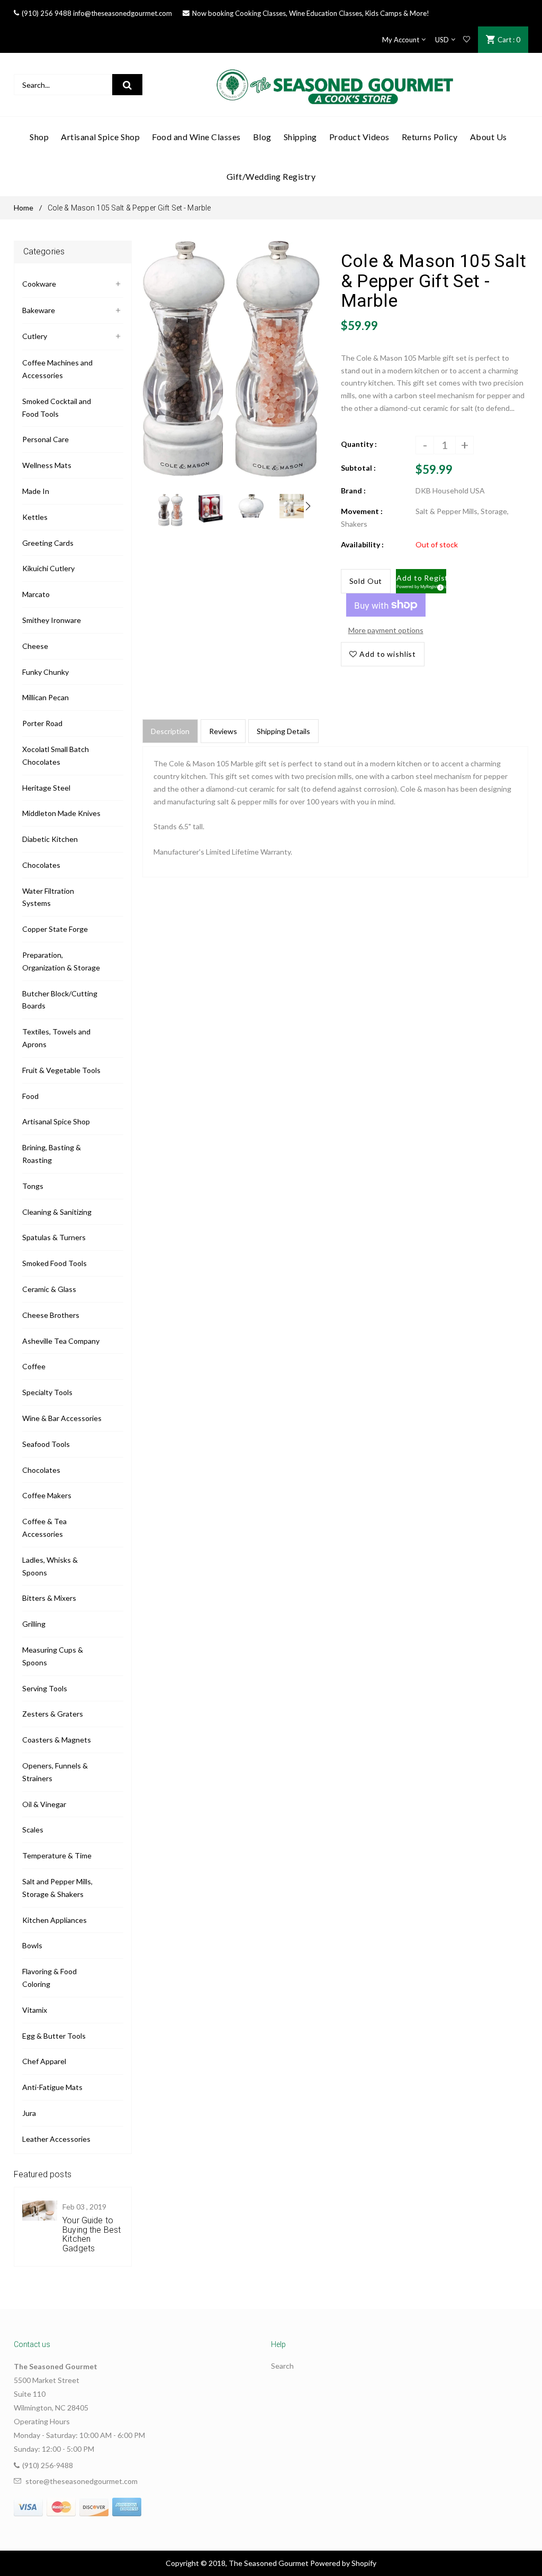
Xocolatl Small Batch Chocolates (56, 755)
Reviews (223, 731)
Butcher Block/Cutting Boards (60, 1000)
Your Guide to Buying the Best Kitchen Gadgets (92, 2234)
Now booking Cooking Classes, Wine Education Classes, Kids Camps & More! (311, 13)
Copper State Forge (55, 929)
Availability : (362, 544)
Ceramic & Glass (49, 1289)
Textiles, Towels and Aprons (56, 1038)
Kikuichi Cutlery (48, 568)
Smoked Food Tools (55, 1263)
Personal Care (46, 439)
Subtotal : (358, 468)
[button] (421, 581)
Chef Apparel (44, 2061)
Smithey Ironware (52, 620)
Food (30, 1096)
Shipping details (283, 731)
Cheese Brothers (51, 1315)
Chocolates (41, 865)
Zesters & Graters (53, 1714)
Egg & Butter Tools (54, 2036)
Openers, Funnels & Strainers (55, 1772)
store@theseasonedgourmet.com (82, 2481)
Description (170, 731)
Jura (29, 2113)
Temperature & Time (57, 1855)
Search (282, 2366)
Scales (33, 1830)
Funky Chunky (46, 672)
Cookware (39, 284)
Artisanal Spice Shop (56, 1121)
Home (24, 208)
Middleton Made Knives (61, 813)
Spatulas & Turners (54, 1237)
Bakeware (39, 310)
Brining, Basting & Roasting (52, 1154)
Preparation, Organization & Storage (61, 961)
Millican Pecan (46, 697)
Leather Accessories (56, 2139)
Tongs (33, 1186)
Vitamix (35, 2010)
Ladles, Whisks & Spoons (50, 1566)
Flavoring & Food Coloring (49, 1978)
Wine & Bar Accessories (62, 1418)
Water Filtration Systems (48, 897)
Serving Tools (45, 1688)
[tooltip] (439, 586)
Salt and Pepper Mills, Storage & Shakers (57, 1888)
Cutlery (35, 336)
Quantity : (359, 444)
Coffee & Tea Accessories (44, 1528)
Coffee (34, 1366)
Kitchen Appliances (55, 1920)
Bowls (32, 1945)
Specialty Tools (47, 1392)
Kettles (35, 517)
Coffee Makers (47, 1495)
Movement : (362, 511)
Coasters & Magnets (57, 1740)
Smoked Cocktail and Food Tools (57, 407)
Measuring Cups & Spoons (53, 1656)
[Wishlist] (467, 40)
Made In (36, 491)
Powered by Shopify (343, 2563)
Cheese (35, 646)
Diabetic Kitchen (50, 839)
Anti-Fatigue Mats (52, 2087)
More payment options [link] (386, 630)
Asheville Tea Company (61, 1341)
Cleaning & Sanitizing (57, 1212)
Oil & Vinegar (44, 1804)
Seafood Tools (46, 1444)
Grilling (34, 1624)
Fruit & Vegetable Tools (61, 1070)
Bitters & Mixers (49, 1598)
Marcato (36, 594)
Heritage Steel (46, 788)
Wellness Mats (47, 465)
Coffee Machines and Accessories (57, 369)
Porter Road (42, 723)
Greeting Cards (48, 543)
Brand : (353, 491)
